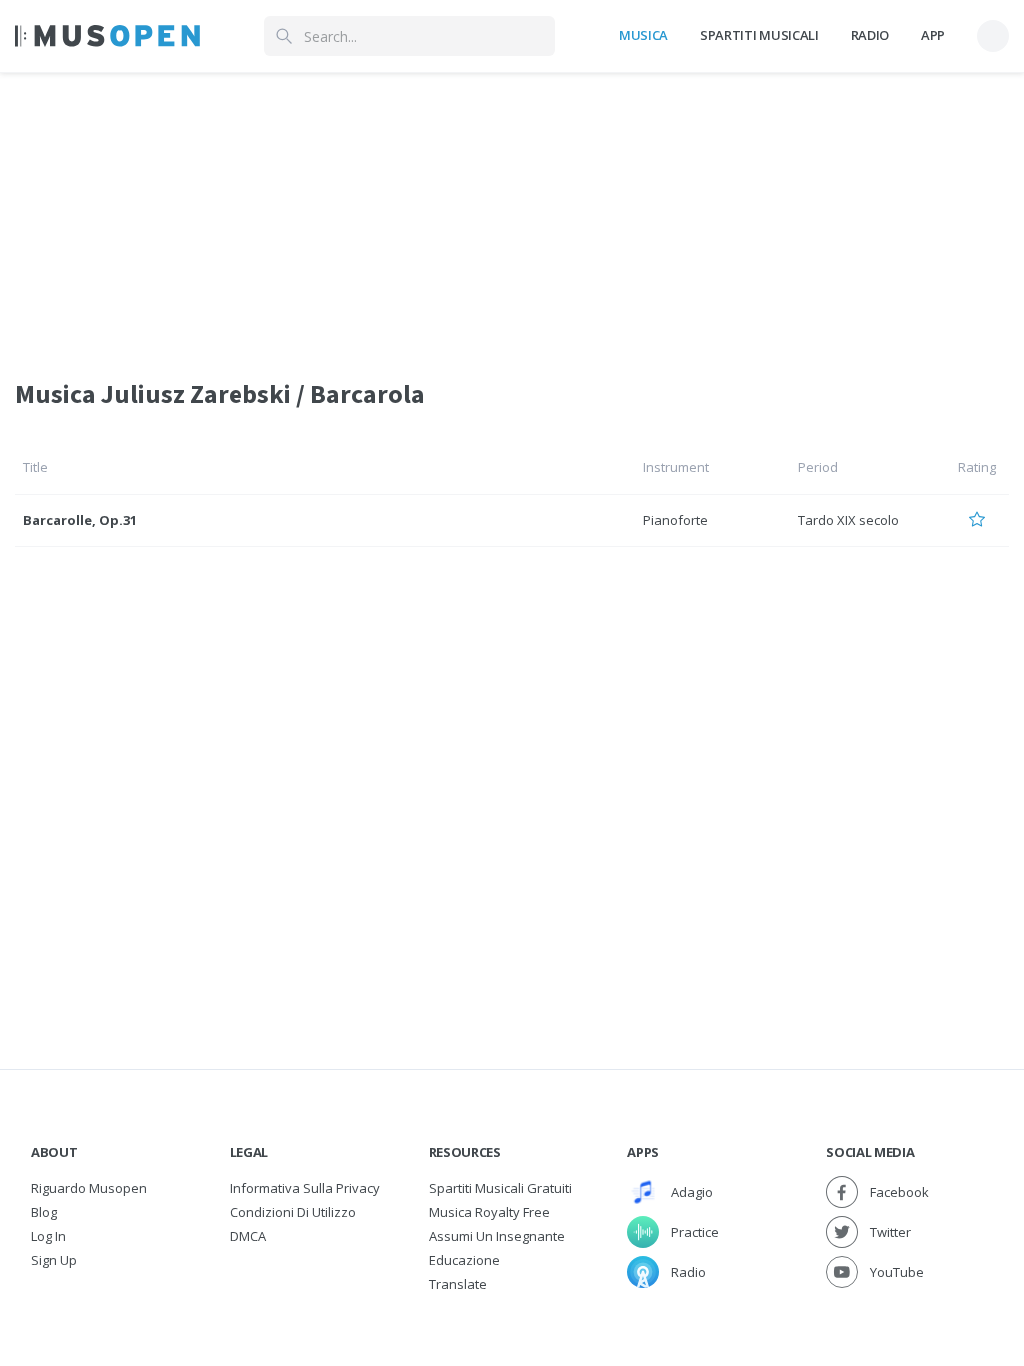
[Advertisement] (512, 213)
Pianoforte (675, 520)
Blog (44, 1212)
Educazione (464, 1260)
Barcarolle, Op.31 (80, 520)
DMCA (248, 1236)
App (933, 35)
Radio (870, 35)
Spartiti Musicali (759, 35)
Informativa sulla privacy (305, 1188)
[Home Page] (107, 36)
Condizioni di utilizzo (293, 1212)
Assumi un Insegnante (497, 1236)
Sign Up (54, 1260)
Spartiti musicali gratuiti (500, 1188)
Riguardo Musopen (89, 1188)
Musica (643, 35)
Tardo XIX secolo (848, 520)
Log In (48, 1236)
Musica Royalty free (489, 1212)
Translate (458, 1284)
